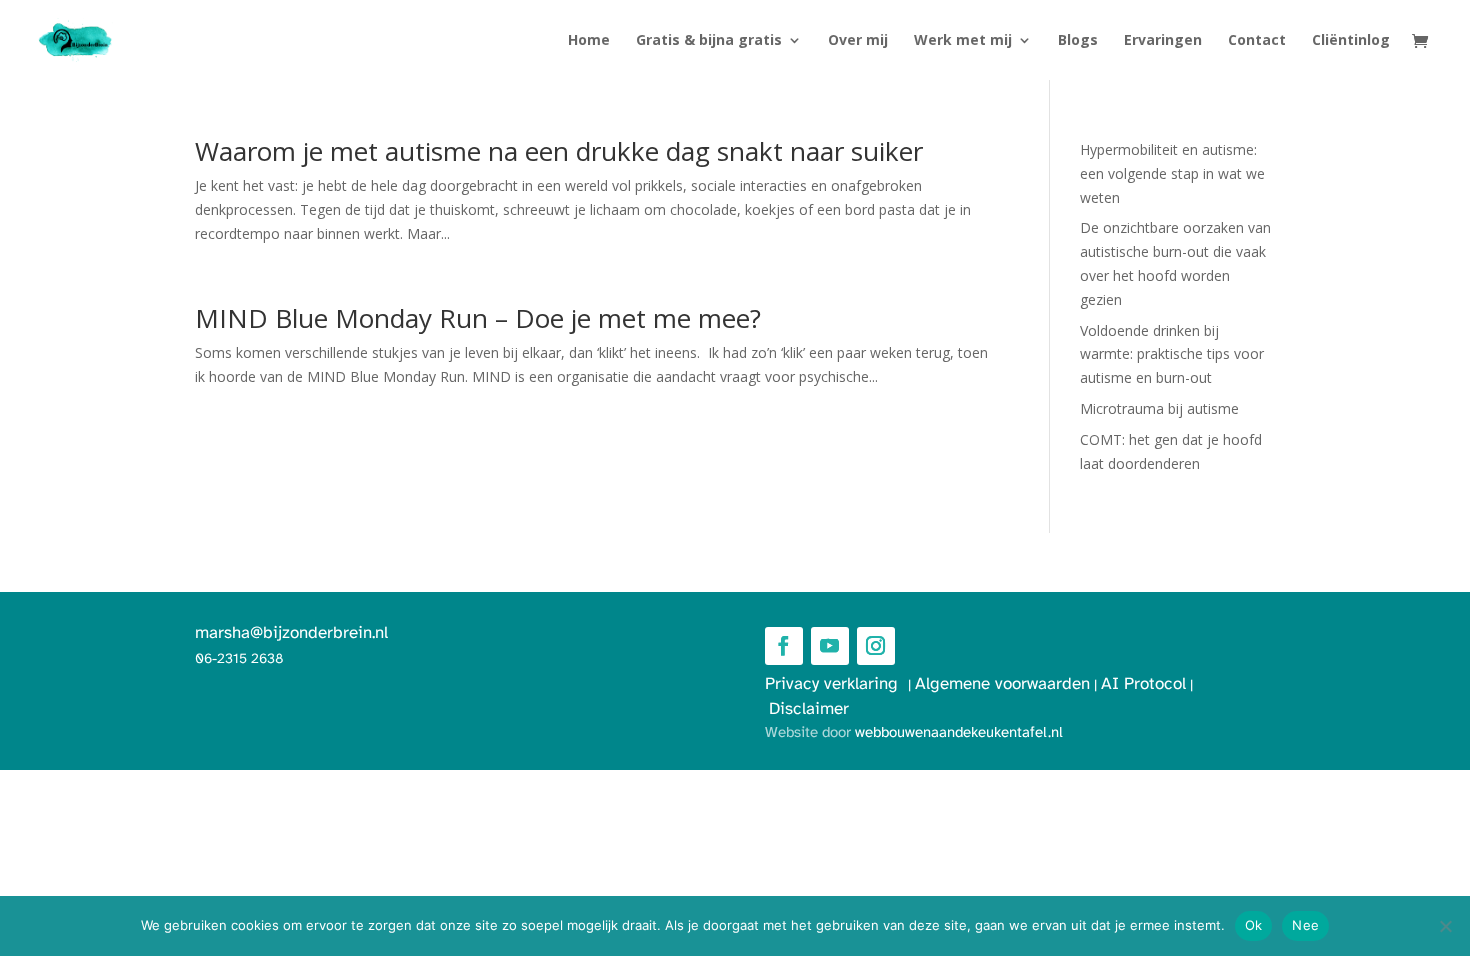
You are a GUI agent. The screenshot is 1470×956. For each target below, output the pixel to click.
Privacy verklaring (836, 684)
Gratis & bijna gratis (709, 41)
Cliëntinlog (1351, 41)
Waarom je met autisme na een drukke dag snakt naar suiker (559, 151)
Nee (1305, 925)
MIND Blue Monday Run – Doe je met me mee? (478, 318)
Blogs (1078, 41)
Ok (1254, 925)
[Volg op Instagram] (876, 646)
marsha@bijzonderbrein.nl (291, 633)
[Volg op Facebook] (784, 646)
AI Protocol (1143, 684)
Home (589, 41)
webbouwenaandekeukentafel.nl (959, 733)
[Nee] (1445, 926)
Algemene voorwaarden (1002, 684)
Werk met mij (963, 41)
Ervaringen (1163, 41)
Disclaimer (809, 709)
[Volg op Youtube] (830, 646)
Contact (1257, 41)
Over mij (858, 41)
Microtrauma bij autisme (1159, 408)
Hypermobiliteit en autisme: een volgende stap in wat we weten (1172, 173)
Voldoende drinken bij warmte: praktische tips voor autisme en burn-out (1172, 354)
